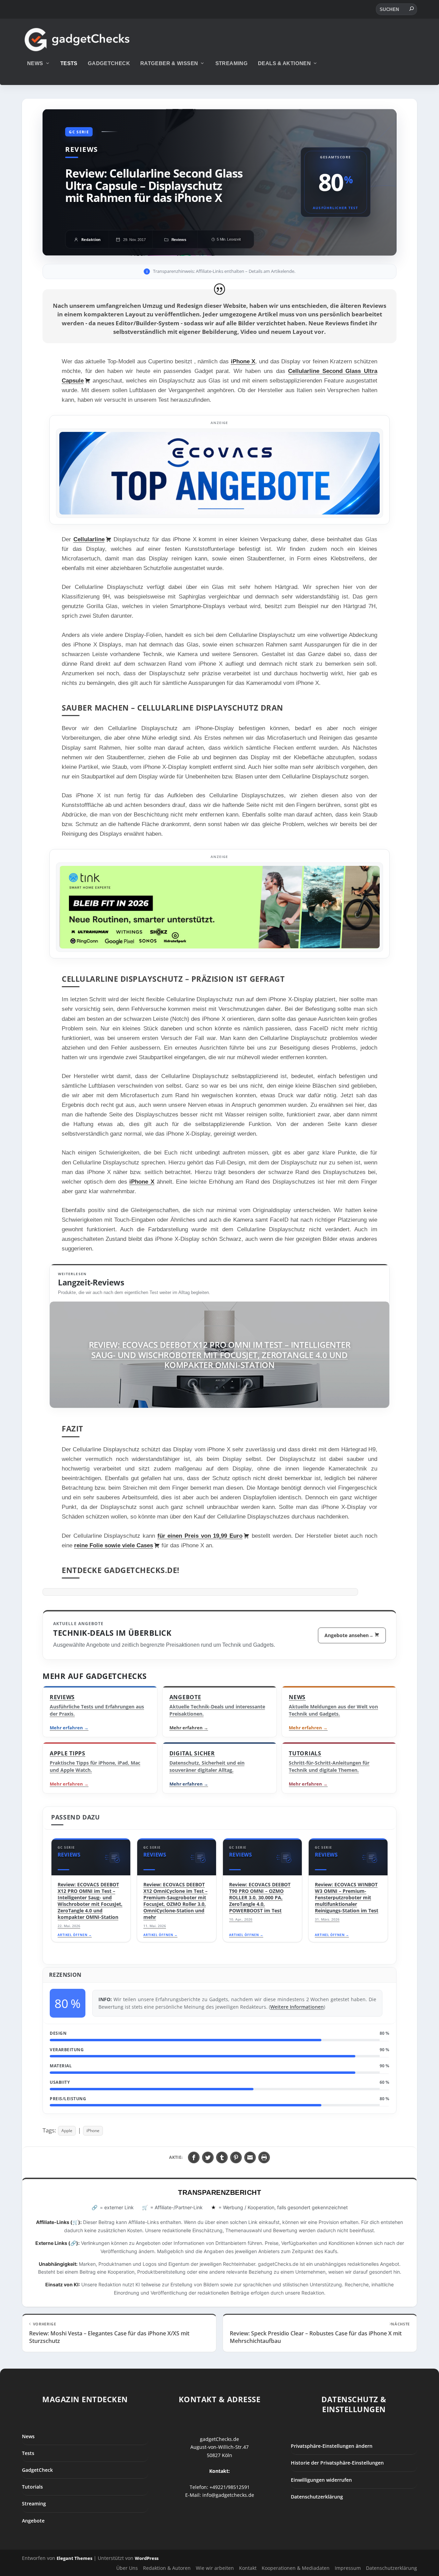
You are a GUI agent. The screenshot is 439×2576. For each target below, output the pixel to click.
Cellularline (89, 539)
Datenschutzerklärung (317, 2497)
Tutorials (32, 2487)
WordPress (147, 2558)
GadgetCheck (109, 63)
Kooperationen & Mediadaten (296, 2568)
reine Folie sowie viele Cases (114, 1545)
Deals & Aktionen (284, 63)
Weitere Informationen (297, 2007)
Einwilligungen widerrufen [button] (321, 2480)
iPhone (93, 2131)
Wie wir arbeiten (215, 2568)
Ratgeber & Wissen (169, 63)
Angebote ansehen (349, 1635)
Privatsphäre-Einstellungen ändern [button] (332, 2446)
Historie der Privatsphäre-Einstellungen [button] (337, 2463)
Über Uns (127, 2568)
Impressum (348, 2568)
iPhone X (243, 361)
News (35, 63)
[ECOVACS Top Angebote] (219, 473)
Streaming (232, 63)
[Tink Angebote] (219, 907)
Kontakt (248, 2568)
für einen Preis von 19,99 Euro (200, 1536)
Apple (67, 2131)
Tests (69, 63)
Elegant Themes (74, 2558)
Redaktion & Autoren (167, 2568)
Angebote (33, 2520)
